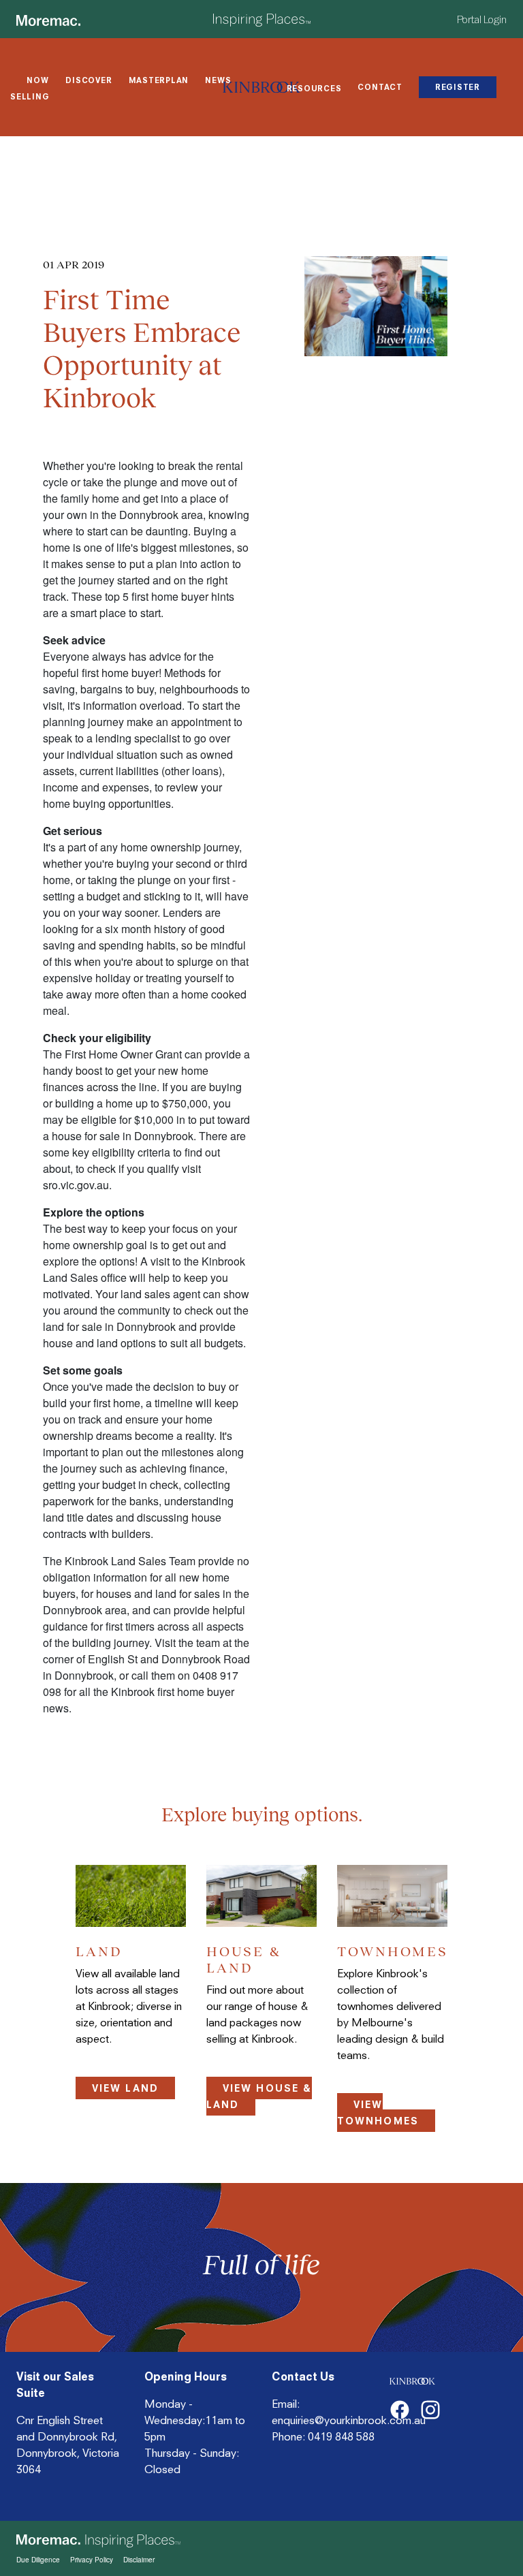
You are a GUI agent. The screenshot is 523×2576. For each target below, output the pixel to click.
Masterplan (159, 80)
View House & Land (259, 2096)
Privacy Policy (92, 2560)
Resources (314, 89)
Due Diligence (38, 2560)
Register (458, 87)
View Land (125, 2088)
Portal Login (482, 20)
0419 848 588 (341, 2436)
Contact (380, 87)
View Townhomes (378, 2112)
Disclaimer (139, 2560)
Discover (89, 80)
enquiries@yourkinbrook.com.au (349, 2420)
